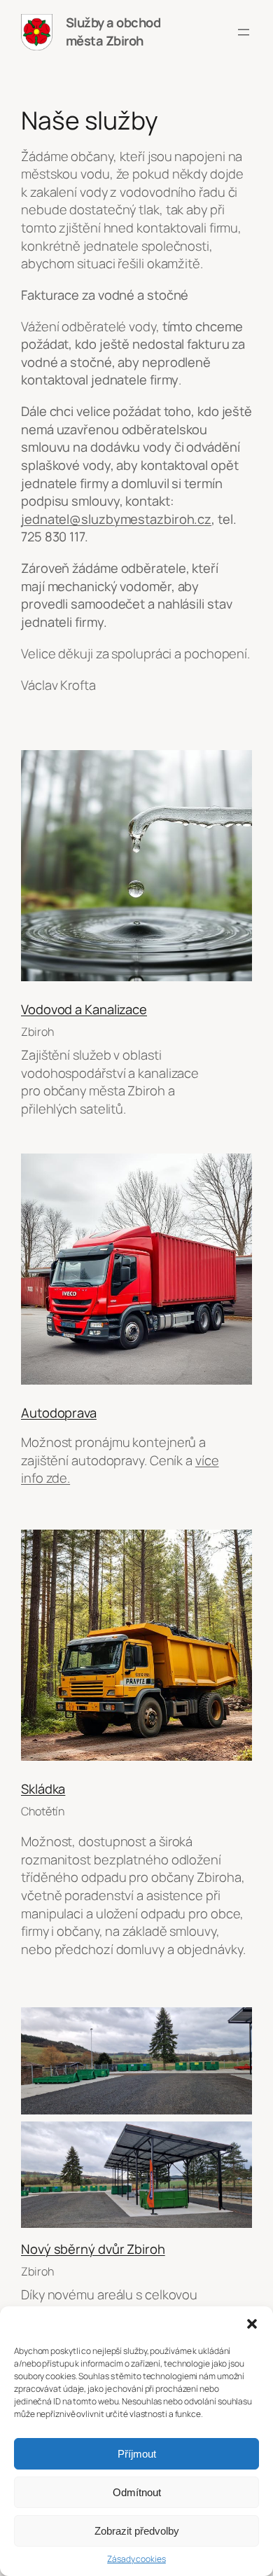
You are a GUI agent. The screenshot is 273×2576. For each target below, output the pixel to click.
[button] (252, 2324)
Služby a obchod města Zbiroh (113, 32)
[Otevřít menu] (244, 32)
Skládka (43, 1789)
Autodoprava (59, 1413)
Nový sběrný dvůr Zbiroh (93, 2249)
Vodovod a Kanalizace (84, 1009)
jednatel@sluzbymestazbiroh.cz (116, 519)
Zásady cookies (136, 2559)
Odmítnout (137, 2492)
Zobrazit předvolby (137, 2531)
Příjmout (137, 2454)
